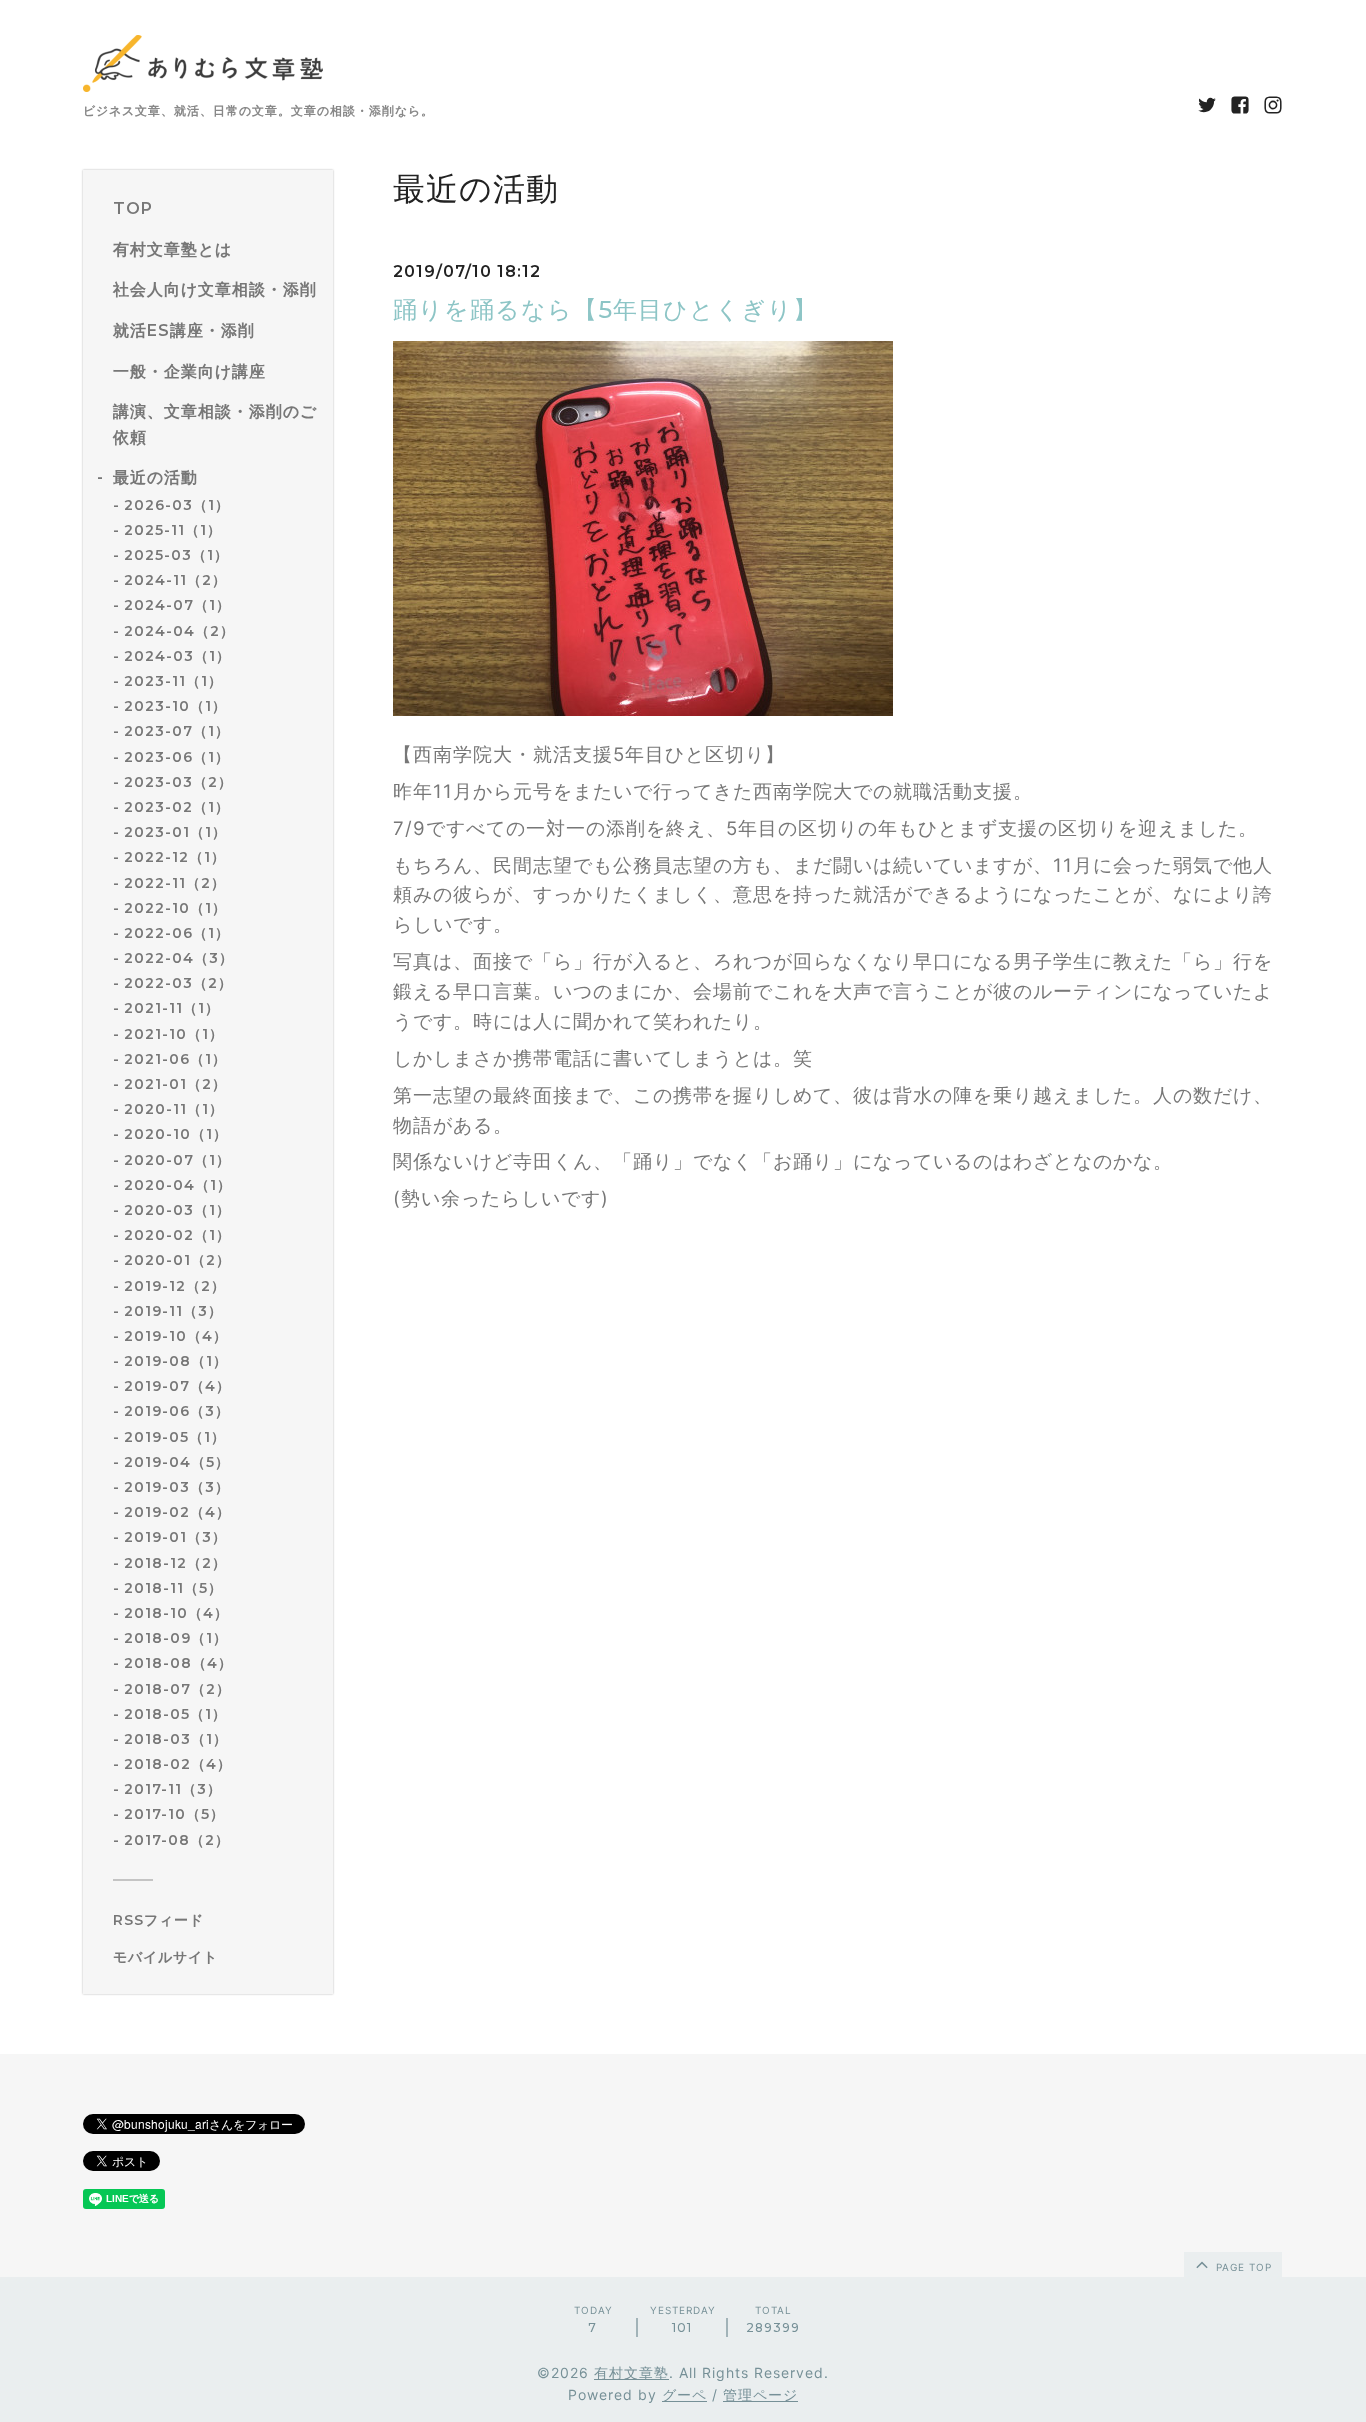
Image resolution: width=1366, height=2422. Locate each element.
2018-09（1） (176, 1638)
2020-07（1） (177, 1160)
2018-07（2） (177, 1689)
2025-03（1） (176, 555)
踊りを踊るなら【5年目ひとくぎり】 (605, 309)
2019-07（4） (177, 1386)
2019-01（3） (175, 1537)
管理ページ (760, 2394)
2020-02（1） (177, 1235)
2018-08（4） (178, 1663)
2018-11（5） (173, 1588)
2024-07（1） (177, 605)
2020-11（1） (174, 1109)
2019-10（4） (176, 1336)
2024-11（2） (175, 580)
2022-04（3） (179, 958)
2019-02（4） (177, 1512)
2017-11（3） (173, 1789)
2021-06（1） (175, 1059)
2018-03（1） (176, 1739)
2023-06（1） (177, 757)
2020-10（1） (176, 1134)
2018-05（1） (175, 1714)
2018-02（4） (178, 1764)
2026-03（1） (177, 505)
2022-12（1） (175, 857)
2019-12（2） (175, 1286)
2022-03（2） (178, 983)
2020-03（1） (177, 1210)
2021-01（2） (175, 1084)
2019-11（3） (173, 1311)
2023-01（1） (175, 832)
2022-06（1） (177, 933)
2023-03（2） (178, 782)
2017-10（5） (174, 1814)
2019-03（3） (177, 1487)
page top (1242, 2267)
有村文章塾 (631, 2372)
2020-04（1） (178, 1185)
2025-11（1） (173, 530)
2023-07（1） (177, 731)
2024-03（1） (177, 656)
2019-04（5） (177, 1462)
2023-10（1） (175, 706)
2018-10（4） (176, 1613)
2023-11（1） (173, 681)
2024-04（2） (179, 631)
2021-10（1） (174, 1034)
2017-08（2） (177, 1840)
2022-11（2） (175, 883)
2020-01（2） (177, 1260)
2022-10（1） (175, 908)
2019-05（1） (175, 1437)
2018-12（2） (175, 1563)
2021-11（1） (172, 1008)
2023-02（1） (177, 807)
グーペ (684, 2394)
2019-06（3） (177, 1411)
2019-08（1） (176, 1361)
